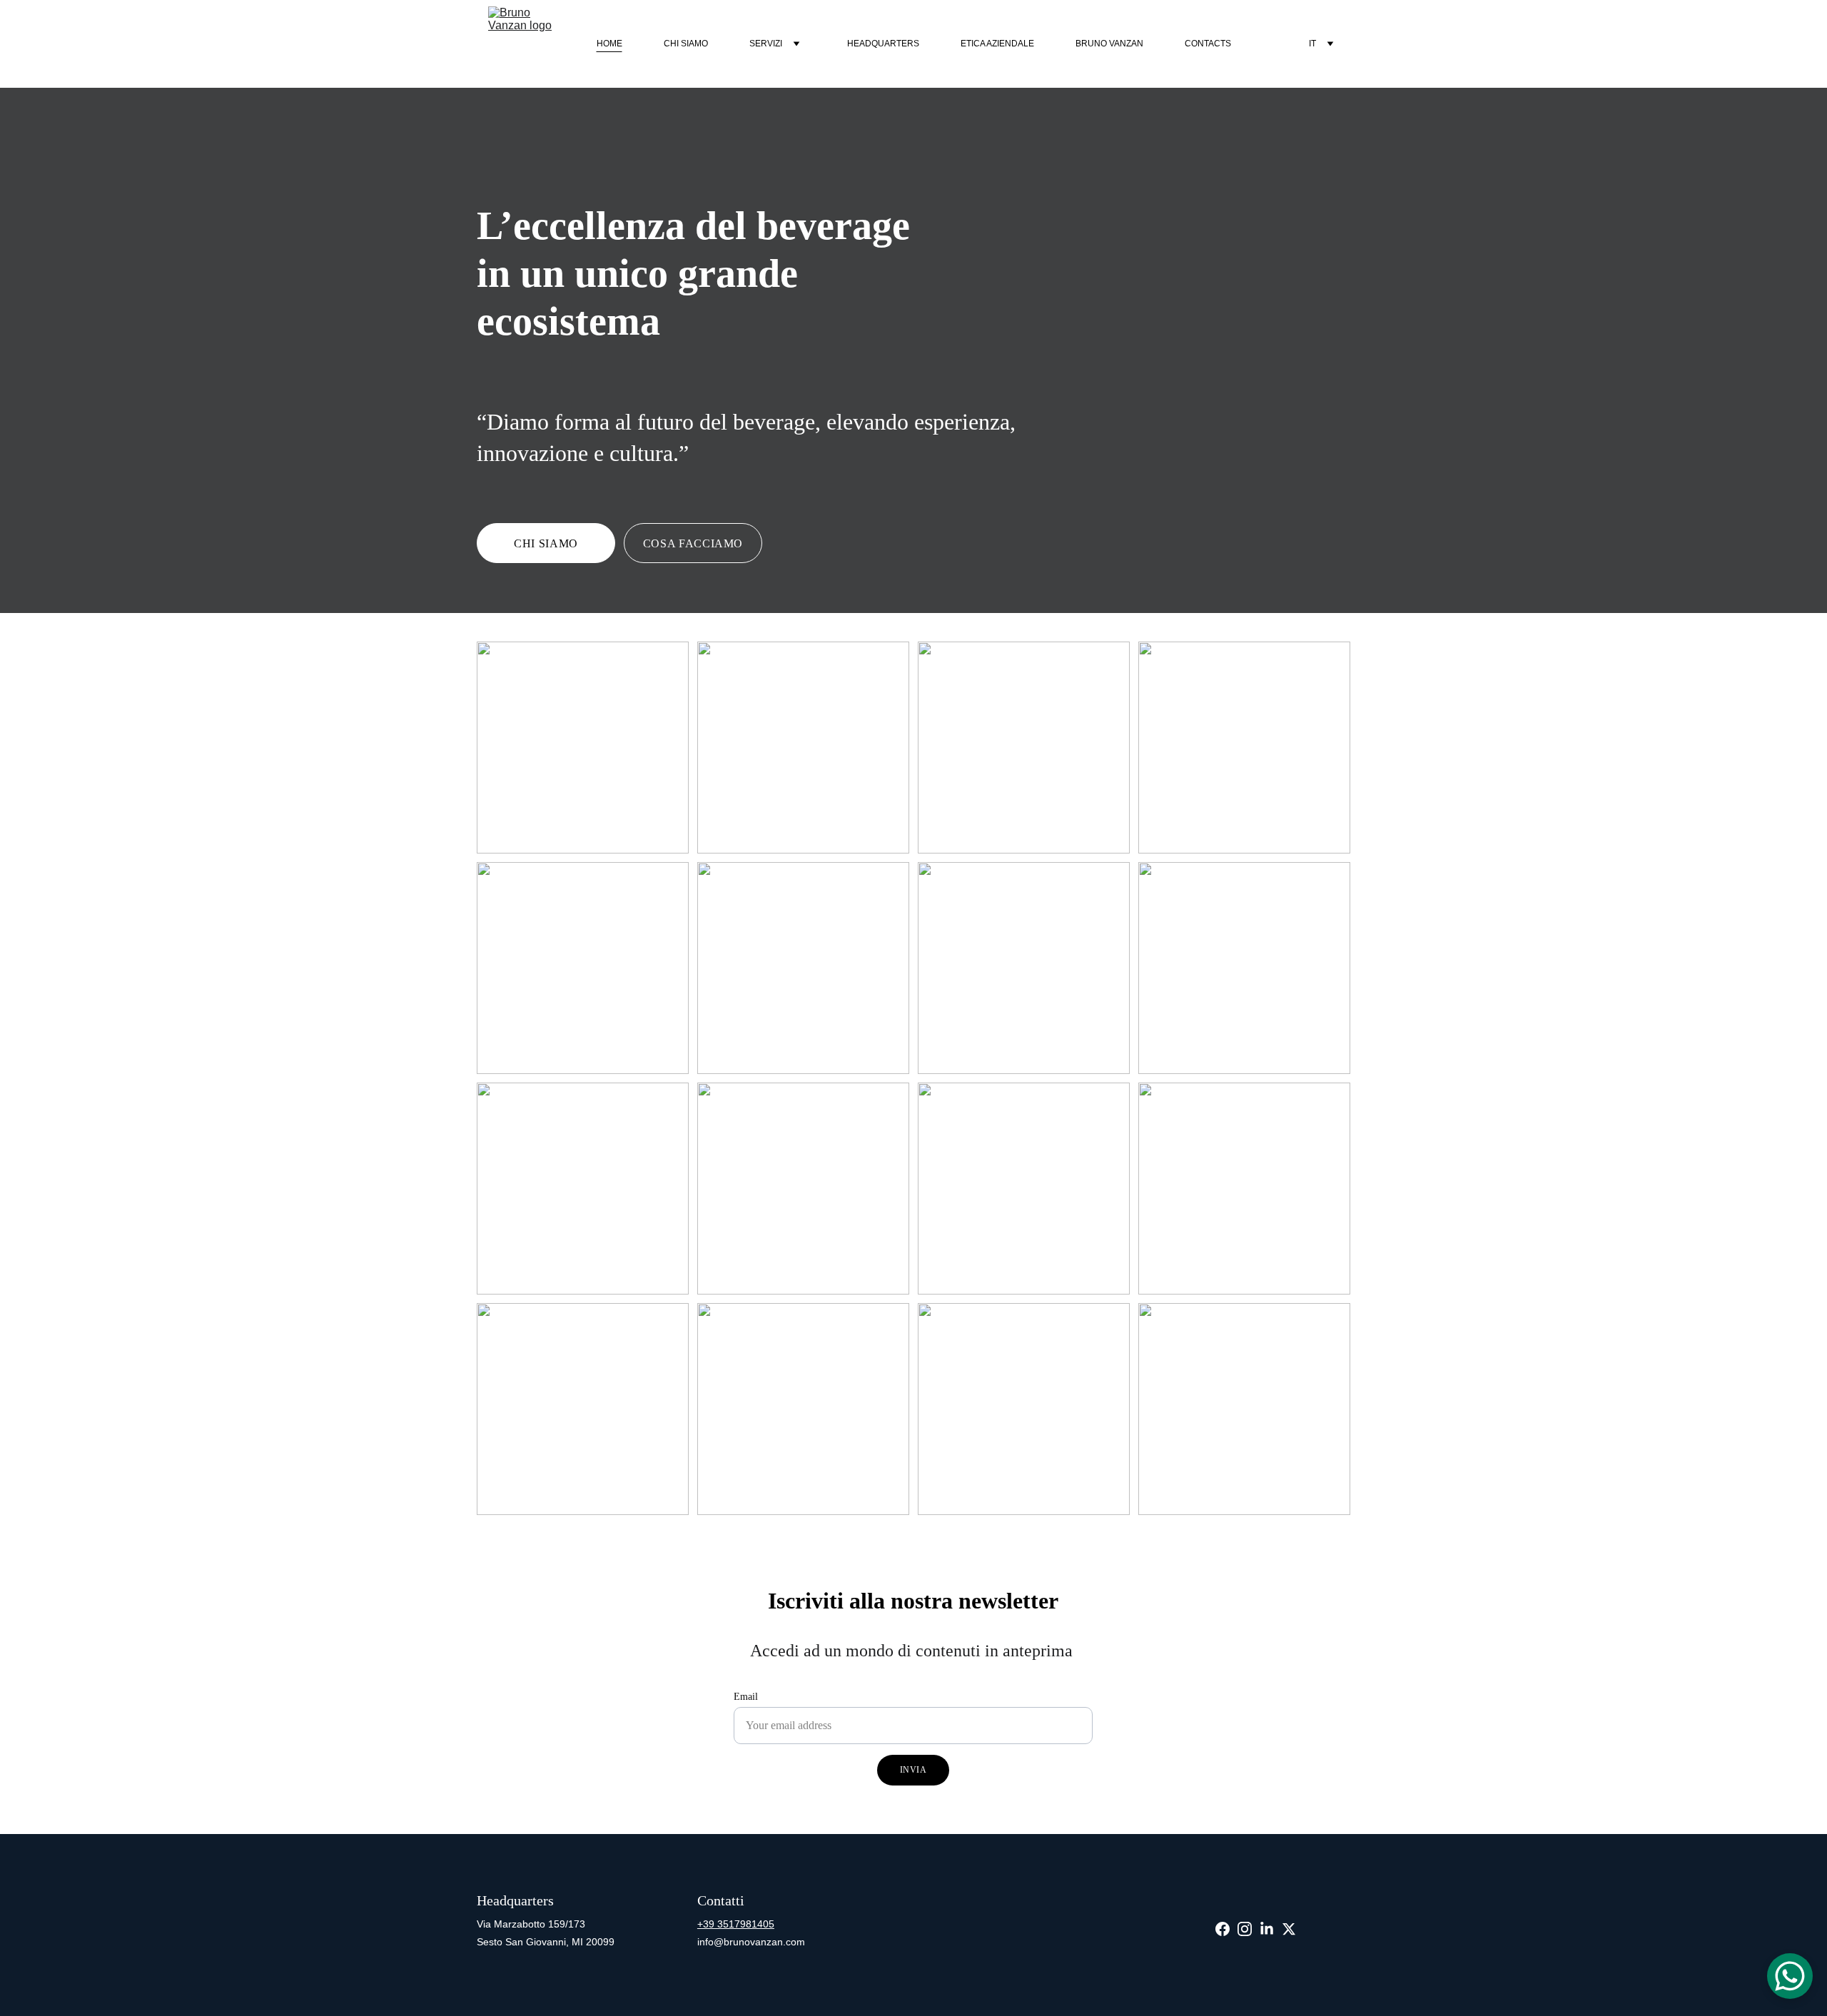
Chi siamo (686, 44)
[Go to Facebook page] (1223, 1929)
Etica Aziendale (997, 44)
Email (746, 1697)
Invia (913, 1770)
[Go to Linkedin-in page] (1267, 1929)
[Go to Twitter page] (1289, 1929)
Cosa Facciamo (693, 543)
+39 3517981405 (736, 1924)
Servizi (766, 44)
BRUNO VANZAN (1109, 44)
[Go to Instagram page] (1245, 1929)
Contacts (1208, 44)
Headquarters (883, 44)
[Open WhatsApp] (1790, 1976)
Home (609, 44)
